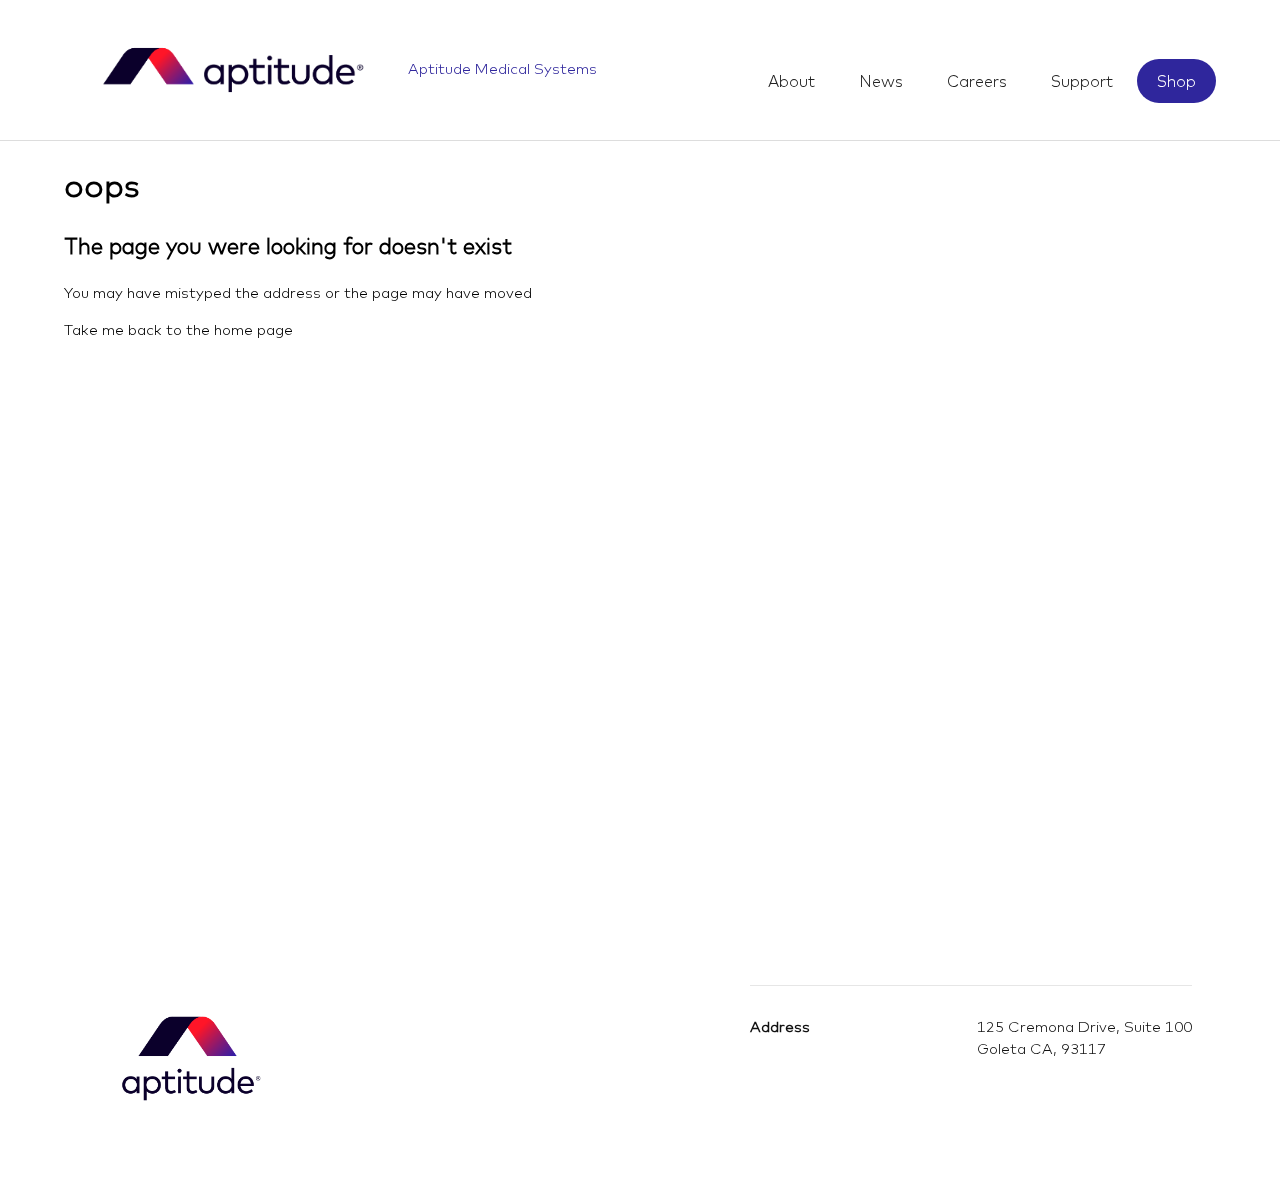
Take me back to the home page (178, 329)
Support (1082, 81)
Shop (1176, 81)
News (881, 81)
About (791, 81)
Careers (977, 81)
